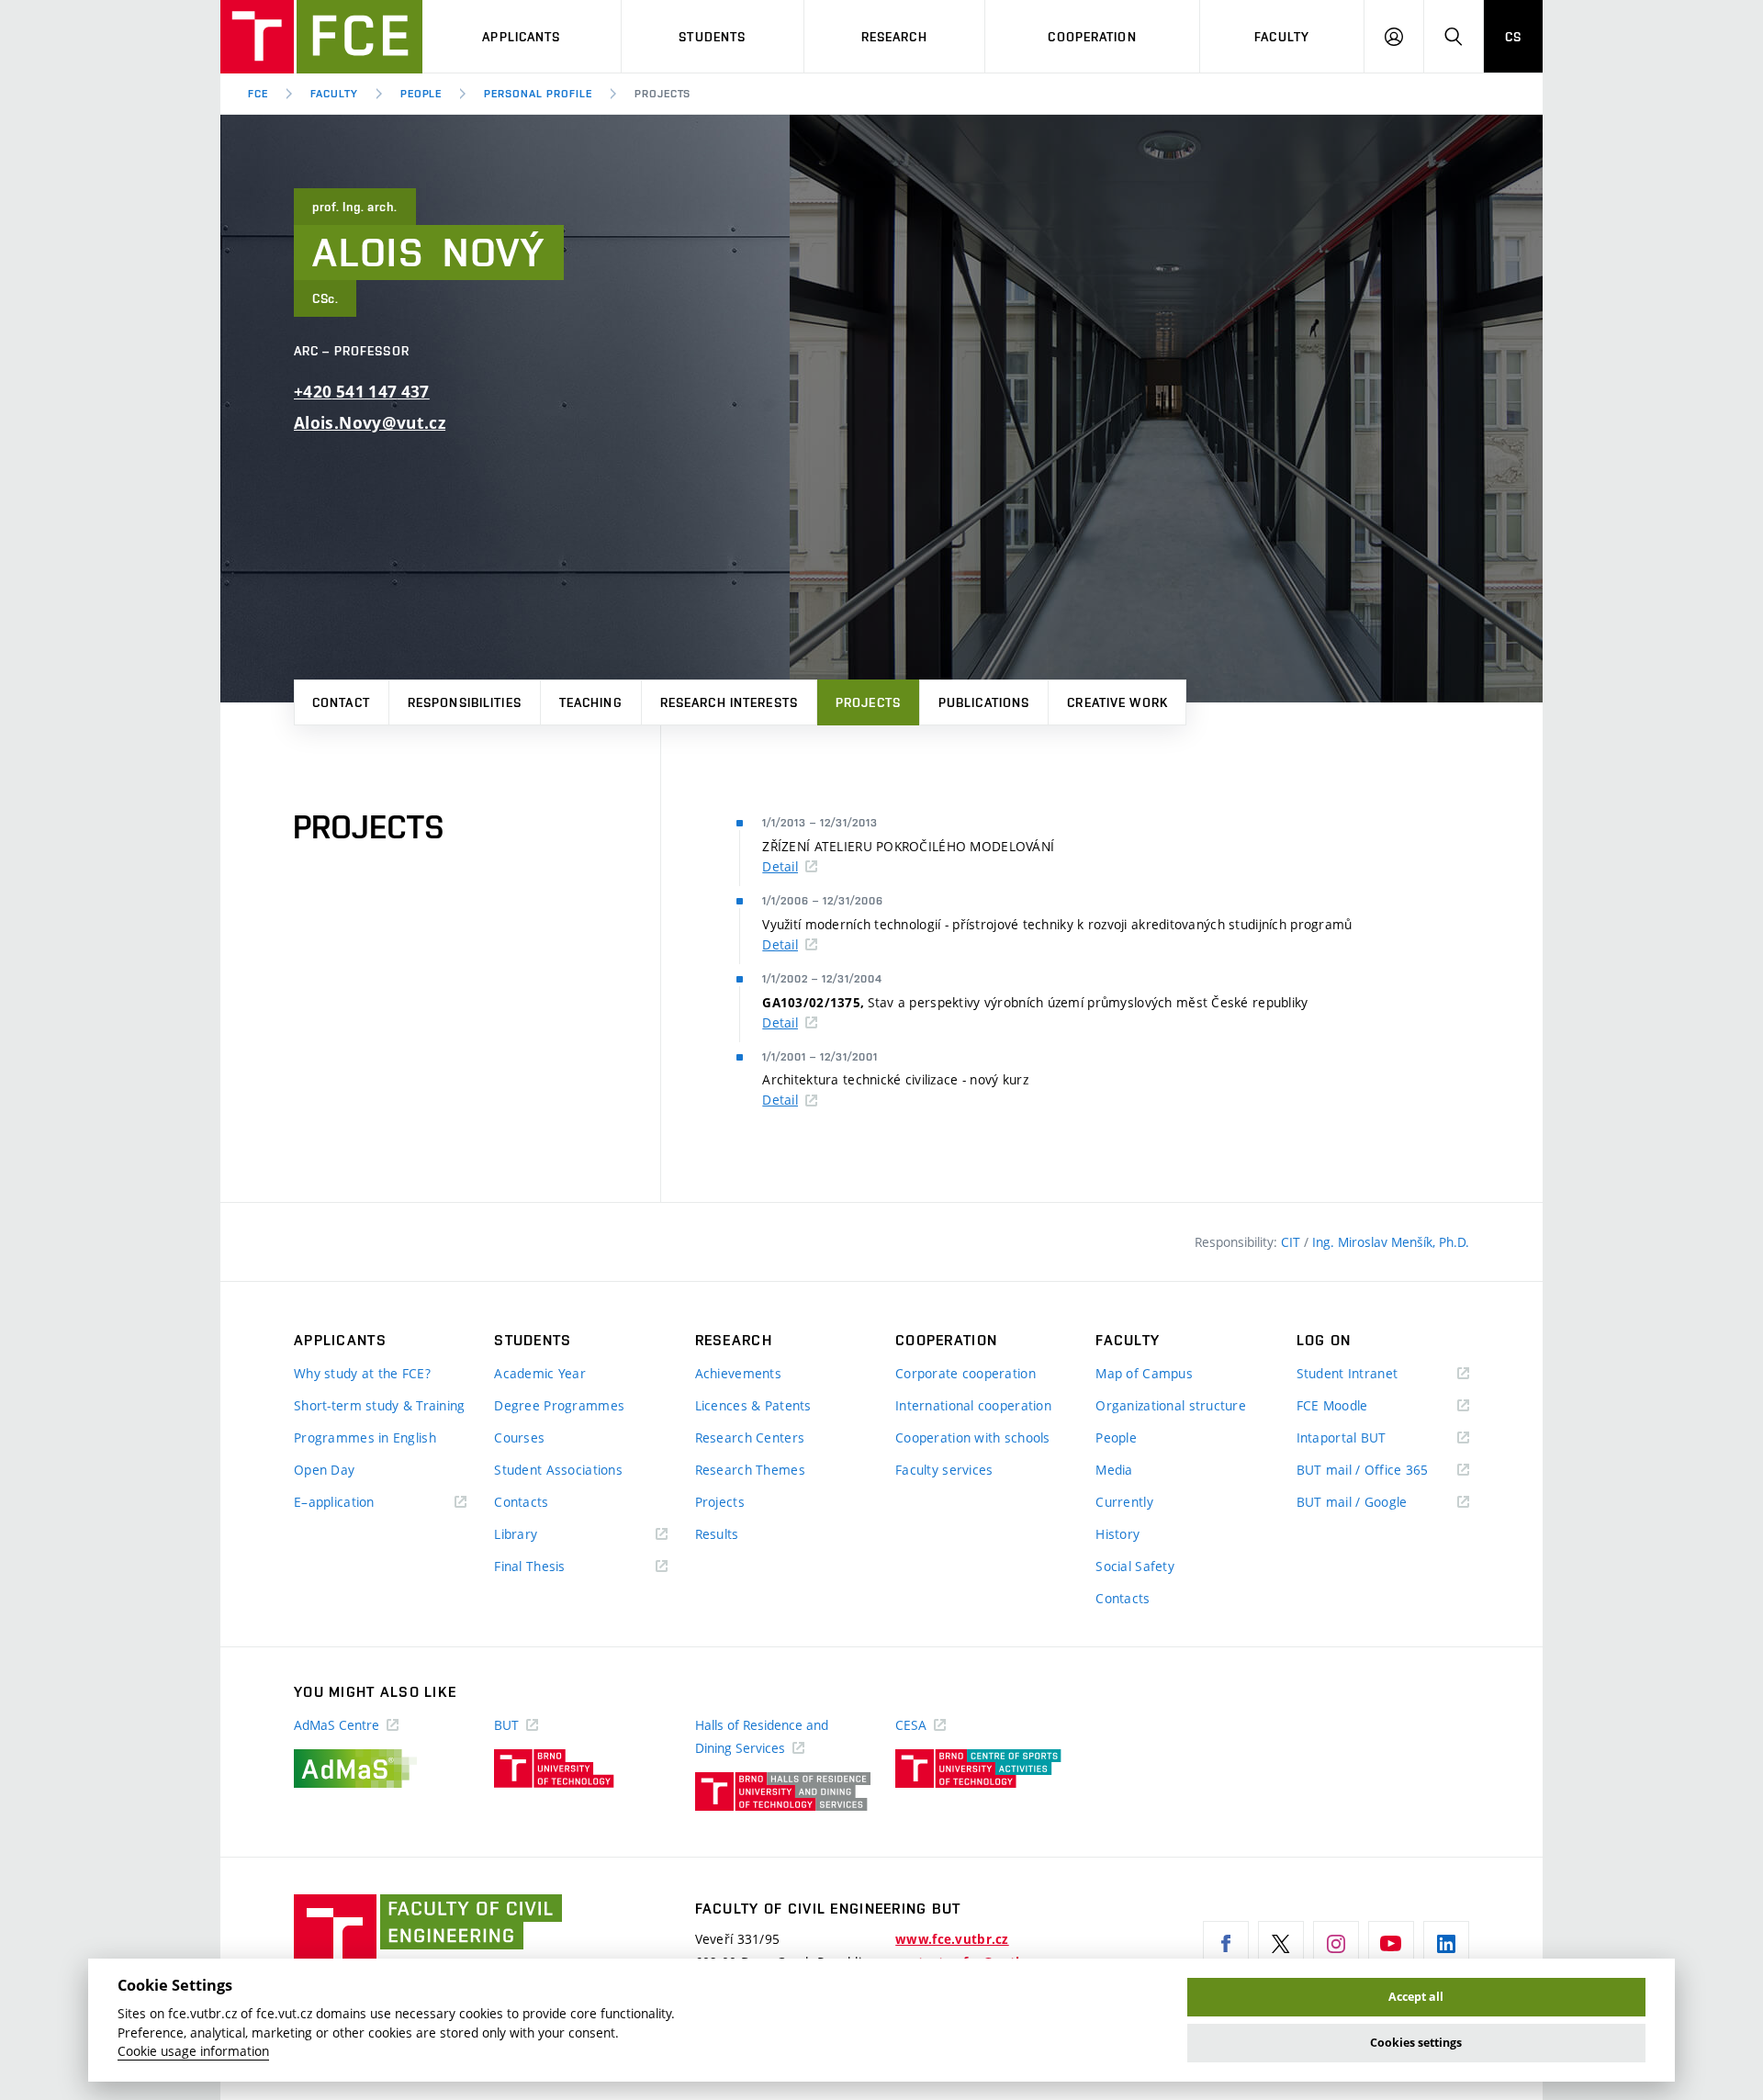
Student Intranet (1374, 1374)
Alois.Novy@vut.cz (370, 423)
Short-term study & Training (380, 1405)
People (421, 94)
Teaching (591, 702)
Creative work (1117, 702)
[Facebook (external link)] (1226, 1944)
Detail (780, 866)
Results (717, 1534)
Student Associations (558, 1470)
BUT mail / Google (1379, 1503)
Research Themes (750, 1470)
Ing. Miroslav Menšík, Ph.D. (1391, 1242)
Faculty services (944, 1470)
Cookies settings (1416, 2043)
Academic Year (540, 1373)
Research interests (729, 702)
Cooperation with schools (973, 1437)
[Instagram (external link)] (1336, 1944)
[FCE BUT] (321, 37)
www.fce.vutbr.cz (952, 1939)
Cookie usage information (193, 2051)
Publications (984, 702)
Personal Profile (538, 94)
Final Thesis (556, 1567)
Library (543, 1535)
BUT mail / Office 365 (1383, 1471)
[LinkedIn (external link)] (1446, 1944)
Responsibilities (465, 702)
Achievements (738, 1373)
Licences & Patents (753, 1405)
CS (1513, 37)
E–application (361, 1503)
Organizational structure (1171, 1405)
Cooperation (1092, 37)
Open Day (324, 1470)
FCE (258, 94)
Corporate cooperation (966, 1373)
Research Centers (750, 1437)
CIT (1292, 1242)
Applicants (521, 37)
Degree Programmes (559, 1405)
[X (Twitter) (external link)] (1281, 1944)
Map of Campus (1144, 1373)
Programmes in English (365, 1437)
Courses (519, 1437)
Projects (868, 702)
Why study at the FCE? (362, 1373)
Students (712, 37)
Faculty (1282, 37)
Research (894, 37)
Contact (341, 702)
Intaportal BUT (1368, 1438)
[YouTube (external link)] (1391, 1944)
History (1117, 1534)
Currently (1124, 1502)
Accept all (1416, 1997)
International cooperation (973, 1405)
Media (1114, 1470)
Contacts (521, 1502)
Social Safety (1135, 1566)
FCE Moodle (1359, 1406)
